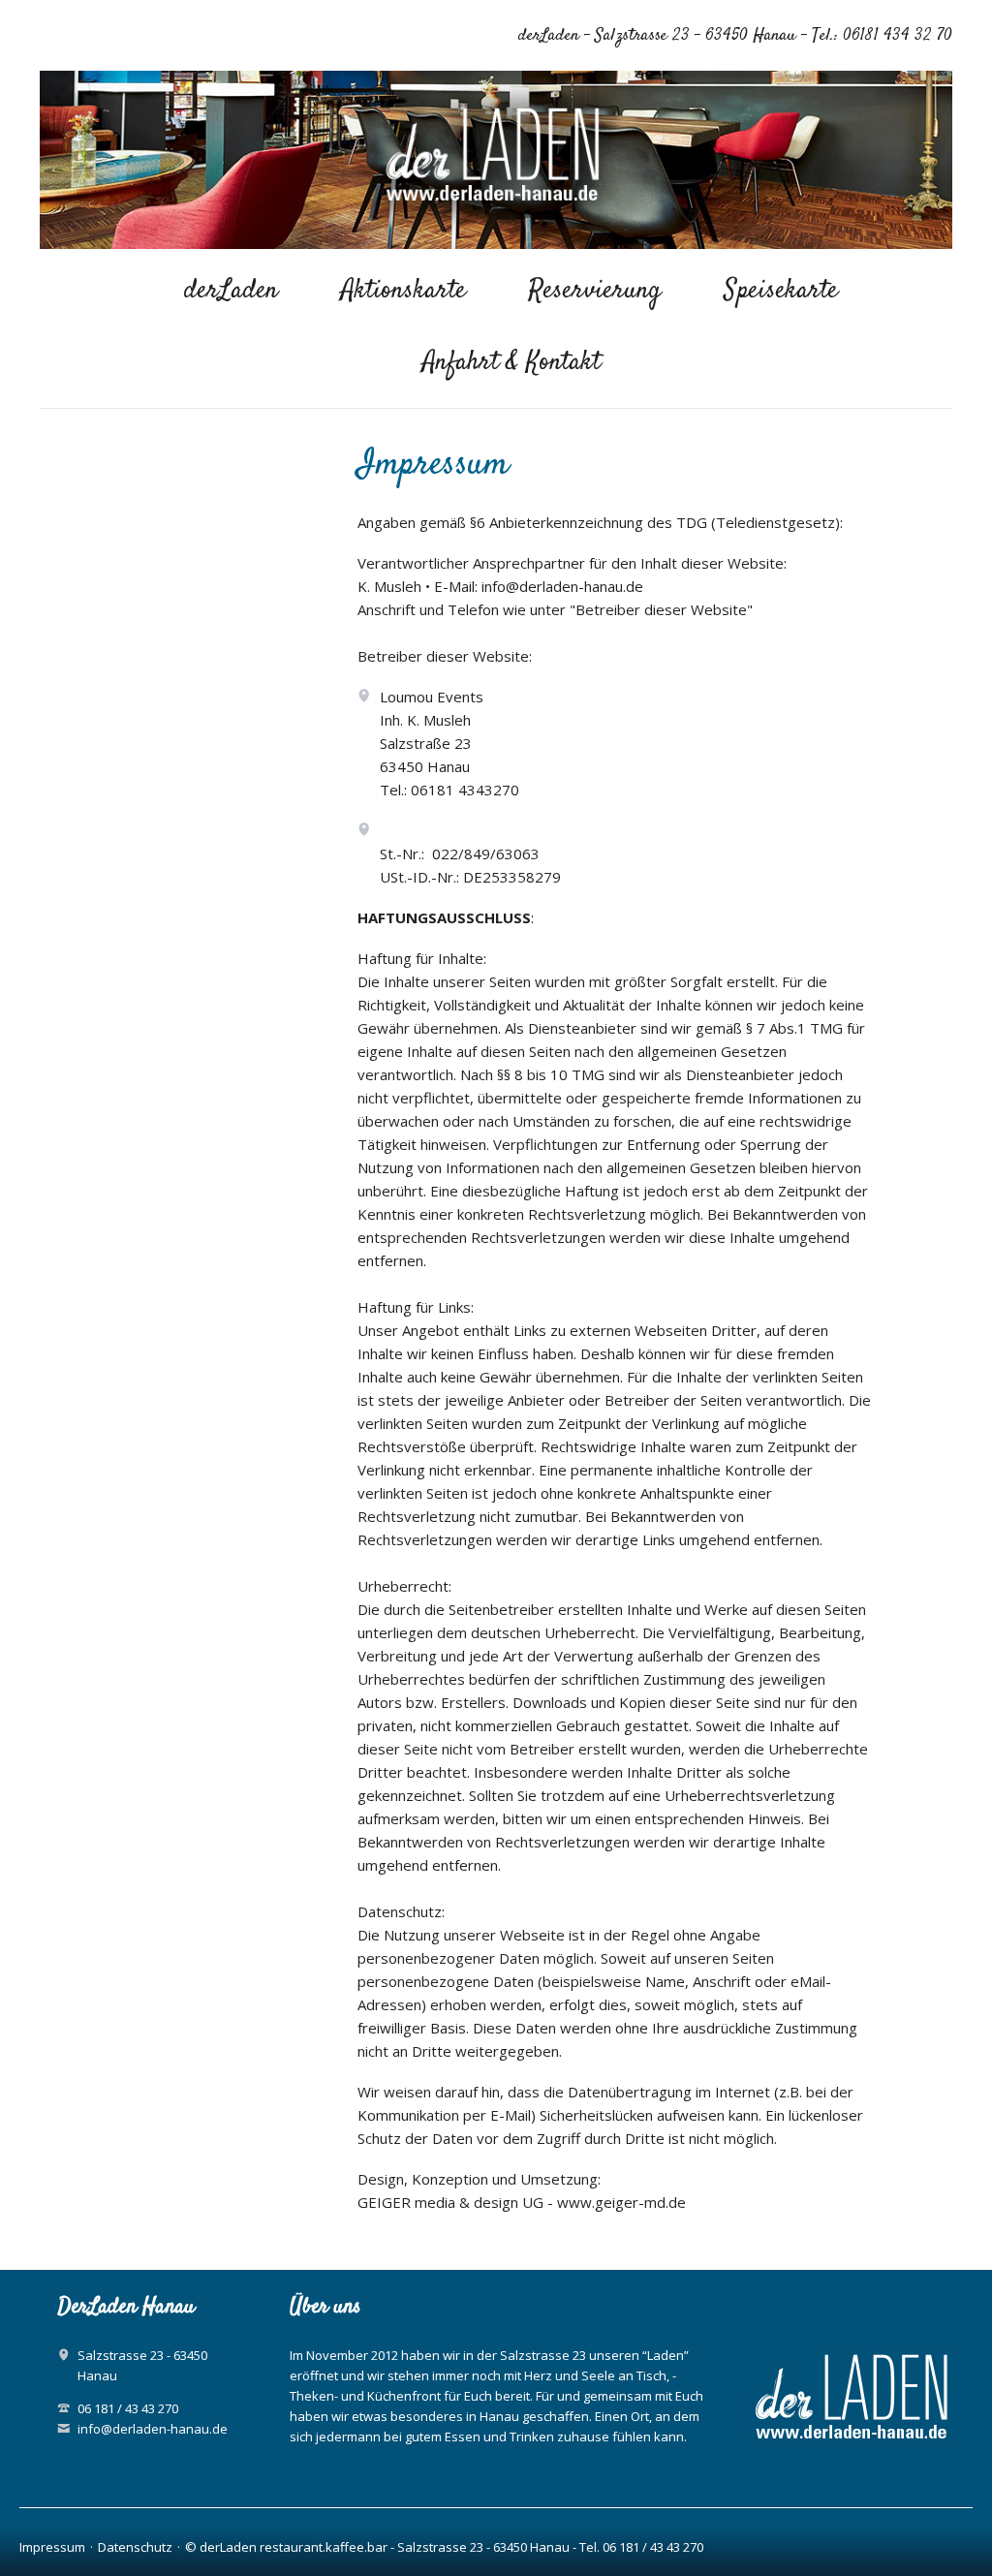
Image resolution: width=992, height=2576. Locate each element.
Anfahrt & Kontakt (511, 362)
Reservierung (594, 291)
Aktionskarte (403, 291)
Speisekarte (781, 291)
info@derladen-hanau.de (153, 2429)
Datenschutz (135, 2547)
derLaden (231, 291)
